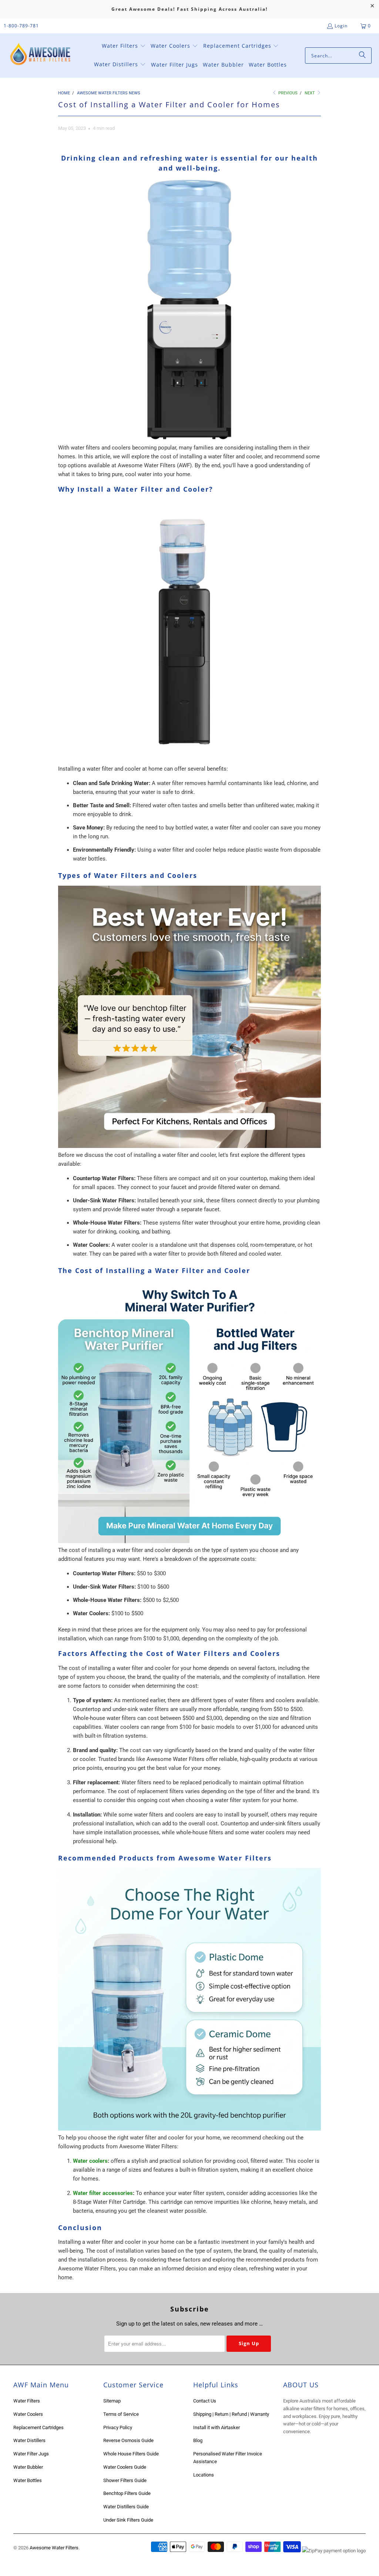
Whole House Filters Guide (131, 2454)
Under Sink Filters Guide (128, 2520)
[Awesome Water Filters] (42, 56)
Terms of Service (121, 2414)
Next (310, 93)
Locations (204, 2475)
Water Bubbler (28, 2467)
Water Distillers (29, 2440)
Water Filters (27, 2401)
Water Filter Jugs (31, 2454)
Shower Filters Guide (125, 2480)
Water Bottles (28, 2480)
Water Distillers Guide (126, 2507)
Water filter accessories (103, 2193)
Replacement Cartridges (38, 2427)
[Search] (362, 55)
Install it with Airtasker (217, 2427)
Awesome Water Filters (54, 2548)
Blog (198, 2440)
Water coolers (90, 2161)
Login (341, 26)
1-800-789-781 (21, 26)
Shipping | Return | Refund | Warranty (231, 2414)
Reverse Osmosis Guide (128, 2440)
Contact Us (205, 2401)
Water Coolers (28, 2414)
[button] (124, 46)
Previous (287, 93)
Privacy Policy (118, 2427)
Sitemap (112, 2401)
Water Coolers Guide (125, 2467)
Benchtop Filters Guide (127, 2493)
